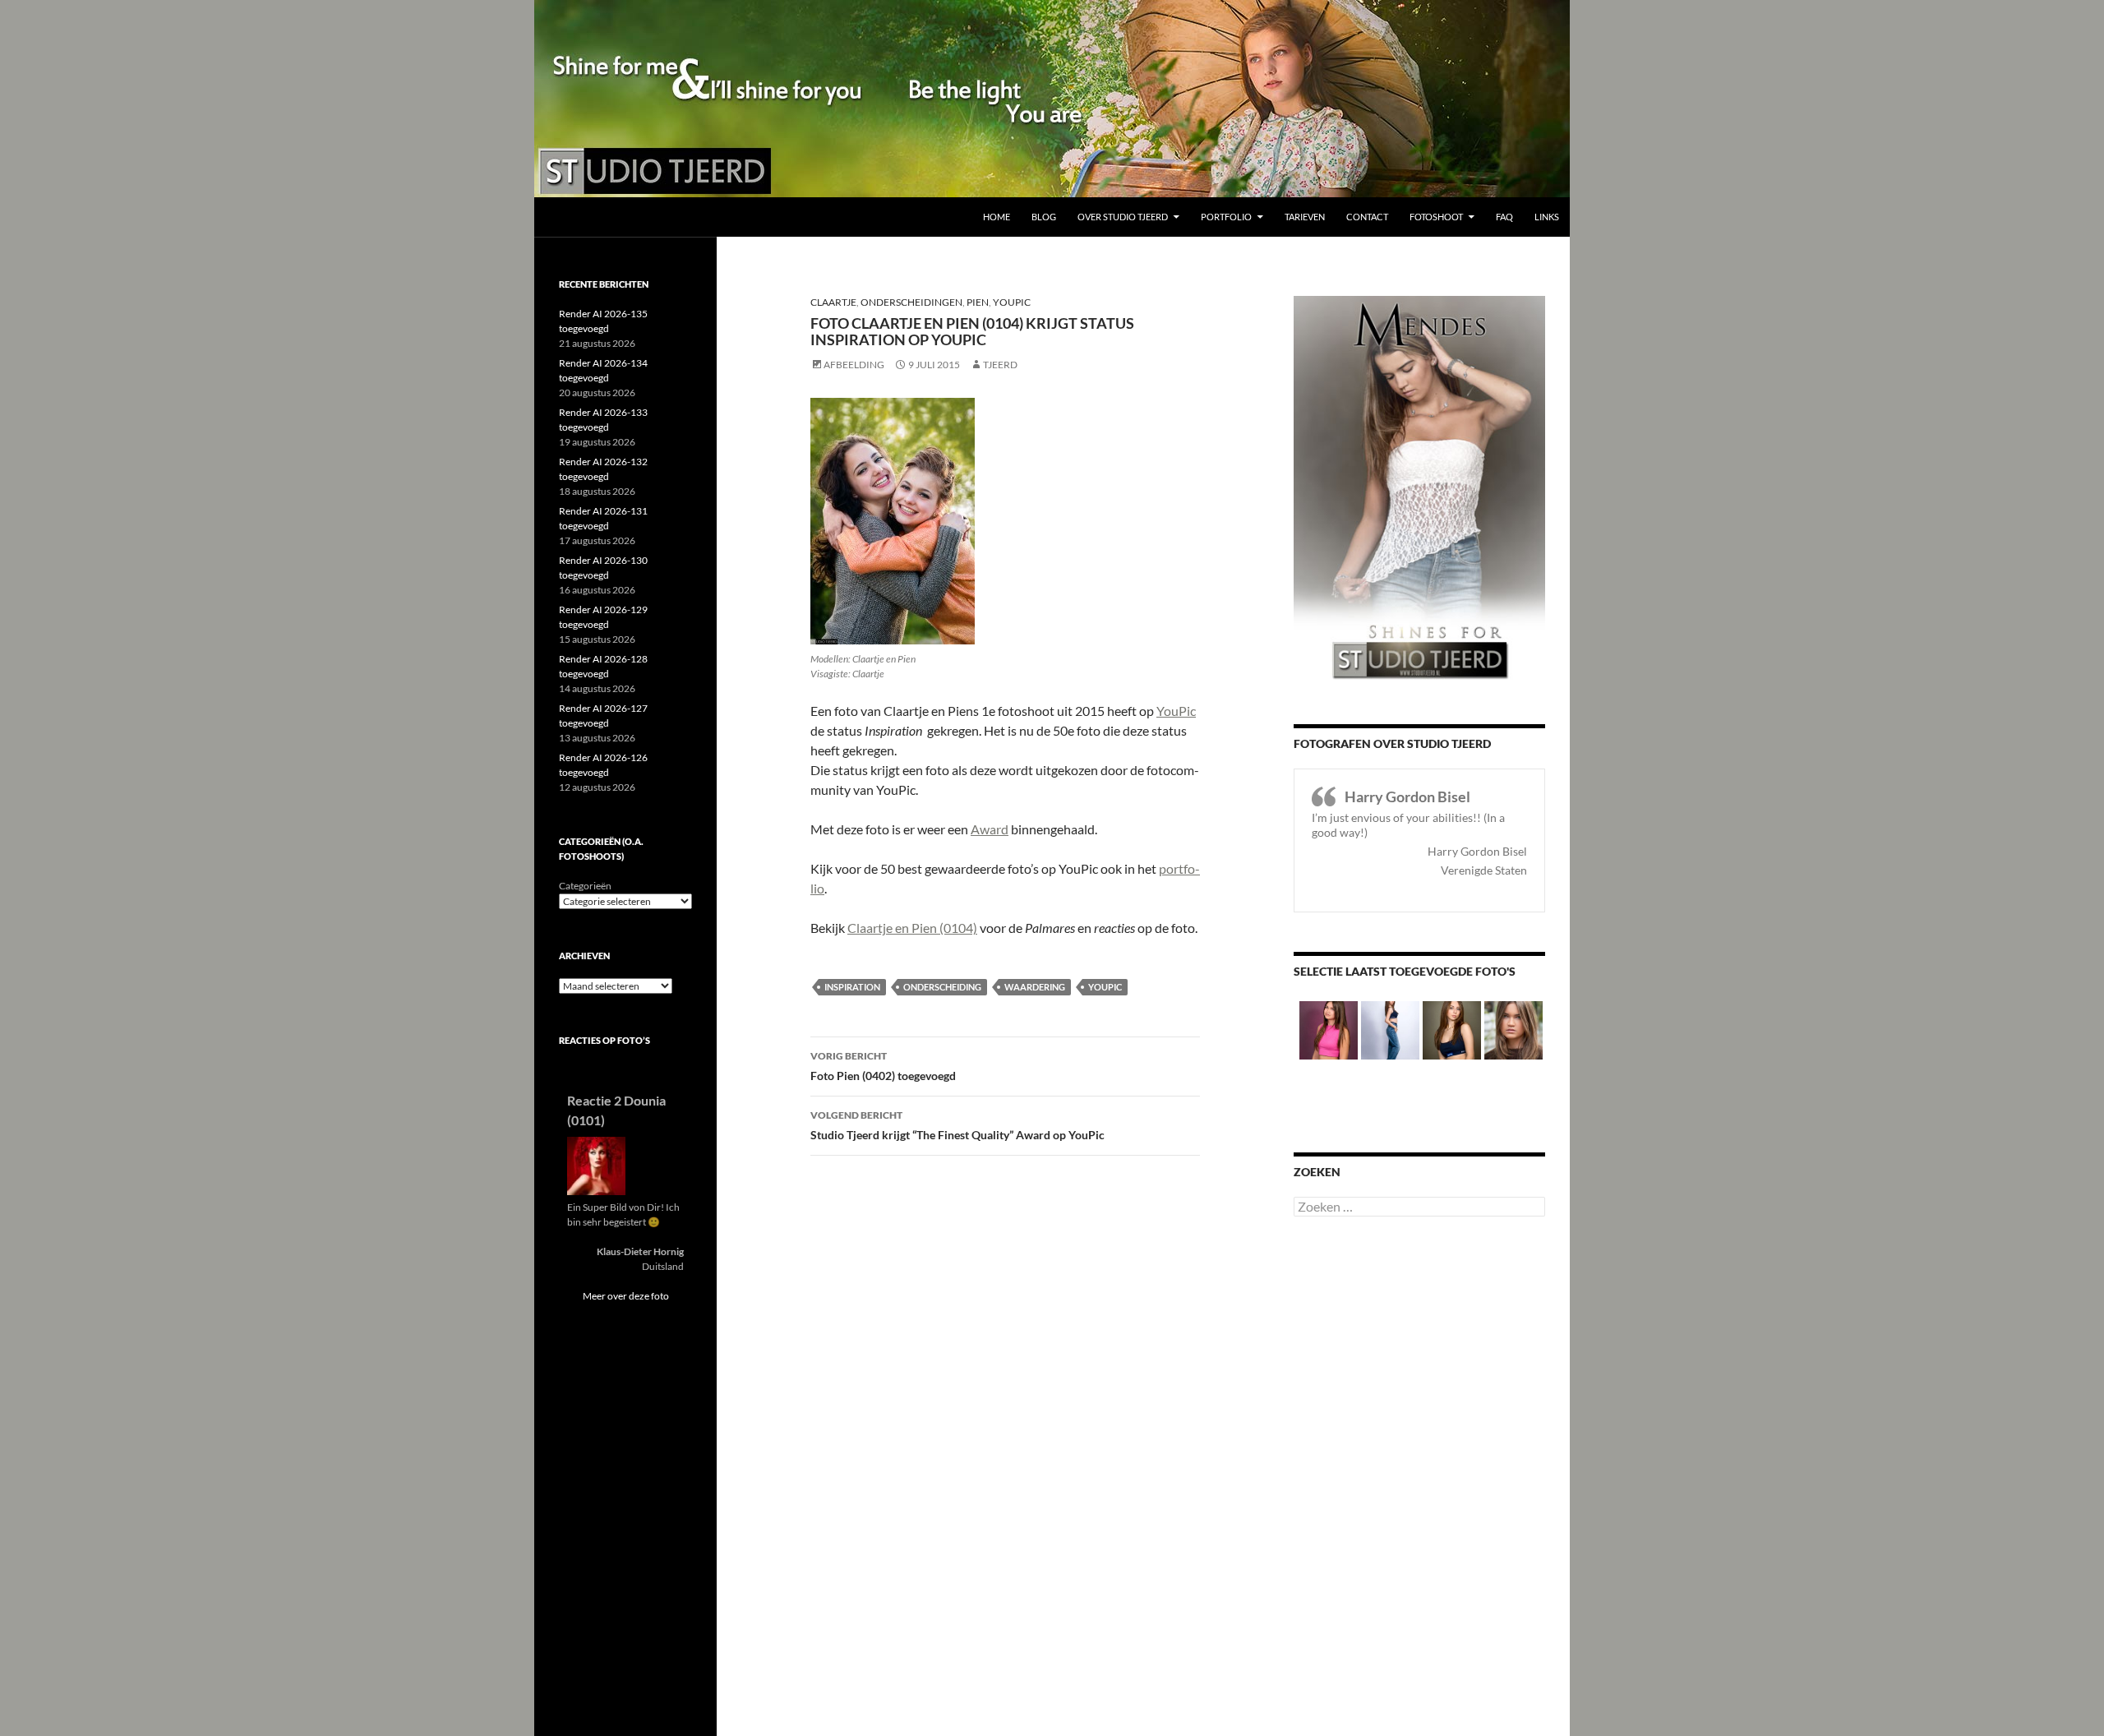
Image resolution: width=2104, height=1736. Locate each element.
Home (997, 217)
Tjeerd (1000, 365)
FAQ (1504, 217)
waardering (1035, 987)
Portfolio (1226, 217)
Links (1547, 217)
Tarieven (1305, 217)
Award (990, 829)
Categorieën (585, 886)
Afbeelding (854, 365)
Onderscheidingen (911, 302)
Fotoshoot (1436, 217)
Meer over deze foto (626, 1296)
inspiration (852, 987)
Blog (1044, 217)
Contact (1367, 217)
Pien (978, 302)
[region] (1052, 99)
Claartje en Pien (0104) (912, 928)
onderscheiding (942, 987)
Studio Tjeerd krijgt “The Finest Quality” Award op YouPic (957, 1125)
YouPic (1012, 302)
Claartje (833, 302)
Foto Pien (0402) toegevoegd (883, 1066)
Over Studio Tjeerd (1123, 217)
